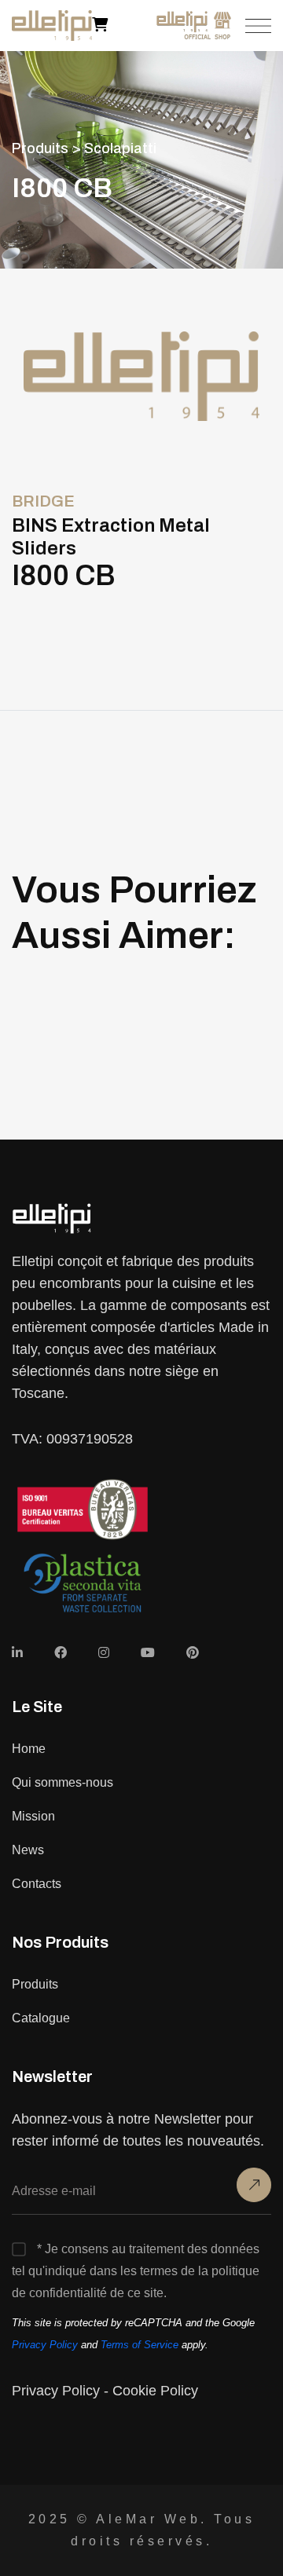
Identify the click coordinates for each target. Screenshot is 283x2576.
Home (29, 1749)
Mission (33, 1816)
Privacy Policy (45, 2345)
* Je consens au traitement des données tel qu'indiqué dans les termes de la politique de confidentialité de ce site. (136, 2271)
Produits (35, 1984)
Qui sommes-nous (62, 1782)
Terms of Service (140, 2345)
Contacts (37, 1884)
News (28, 1850)
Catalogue (41, 2018)
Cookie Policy (155, 2391)
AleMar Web (148, 2519)
